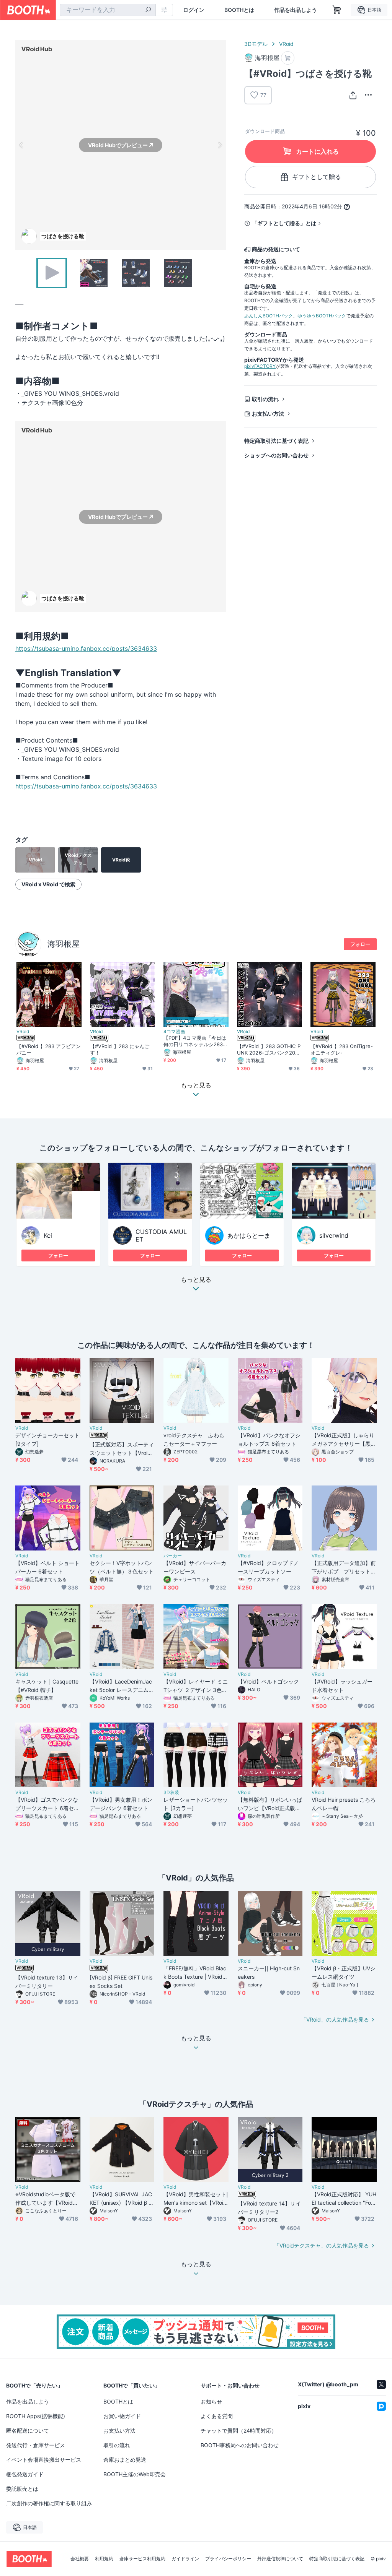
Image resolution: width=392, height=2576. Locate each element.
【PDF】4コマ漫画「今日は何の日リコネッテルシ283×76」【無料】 (195, 1041)
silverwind (334, 1235)
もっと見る (196, 1280)
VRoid (286, 44)
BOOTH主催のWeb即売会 (135, 2474)
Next (220, 145)
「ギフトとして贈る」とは (284, 223)
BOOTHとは (239, 10)
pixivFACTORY (260, 366)
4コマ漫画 (174, 1032)
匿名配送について (28, 2431)
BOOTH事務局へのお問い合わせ (240, 2445)
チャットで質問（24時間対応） (239, 2431)
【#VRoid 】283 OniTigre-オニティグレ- (342, 1049)
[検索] (148, 10)
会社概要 (80, 2559)
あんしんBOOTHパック (269, 316)
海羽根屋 (64, 944)
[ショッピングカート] (337, 10)
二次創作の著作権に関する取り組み (49, 2503)
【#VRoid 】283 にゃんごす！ (120, 1049)
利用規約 (104, 2559)
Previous (21, 145)
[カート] (288, 58)
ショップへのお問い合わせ (276, 455)
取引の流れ (265, 399)
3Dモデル (256, 44)
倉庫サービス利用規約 (142, 2559)
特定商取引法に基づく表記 (276, 441)
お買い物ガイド (122, 2416)
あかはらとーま (249, 1235)
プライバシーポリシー (228, 2559)
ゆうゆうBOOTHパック (322, 316)
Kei (48, 1235)
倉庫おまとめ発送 (125, 2460)
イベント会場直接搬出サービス (44, 2460)
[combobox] (108, 10)
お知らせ (211, 2401)
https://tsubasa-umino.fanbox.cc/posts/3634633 (86, 648)
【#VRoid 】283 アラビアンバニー (49, 1049)
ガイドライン (185, 2559)
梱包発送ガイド (25, 2474)
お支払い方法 (268, 414)
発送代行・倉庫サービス (36, 2445)
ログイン (194, 10)
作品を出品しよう (296, 10)
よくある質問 (217, 2416)
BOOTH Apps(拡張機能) (36, 2416)
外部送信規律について (280, 2559)
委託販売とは (22, 2489)
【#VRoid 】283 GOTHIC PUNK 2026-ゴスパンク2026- (269, 1050)
